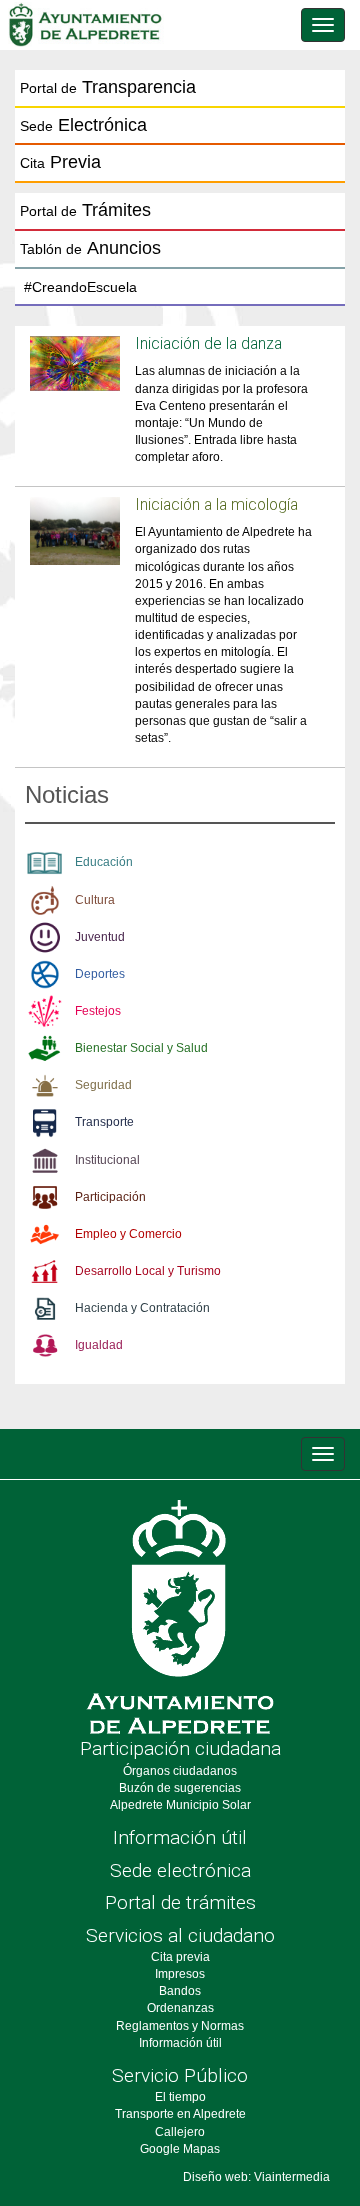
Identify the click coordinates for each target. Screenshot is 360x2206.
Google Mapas (180, 2149)
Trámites (85, 210)
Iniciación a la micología (216, 505)
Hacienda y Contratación (142, 1308)
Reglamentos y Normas (180, 2026)
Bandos (180, 1991)
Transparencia (108, 87)
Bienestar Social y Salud (141, 1048)
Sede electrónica (180, 1870)
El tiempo (180, 2097)
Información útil (180, 1837)
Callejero (180, 2132)
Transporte (104, 1122)
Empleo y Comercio (128, 1234)
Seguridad (103, 1085)
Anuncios (90, 248)
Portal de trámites (180, 1902)
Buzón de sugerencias (180, 1788)
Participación (110, 1197)
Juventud (100, 937)
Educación (104, 862)
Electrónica (83, 125)
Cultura (95, 900)
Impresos (180, 1974)
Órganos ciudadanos (180, 1771)
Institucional (107, 1160)
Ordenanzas (180, 2008)
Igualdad (99, 1345)
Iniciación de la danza (208, 344)
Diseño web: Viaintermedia (256, 2177)
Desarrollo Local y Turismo (148, 1271)
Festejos (98, 1011)
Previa (60, 162)
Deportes (100, 974)
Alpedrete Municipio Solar (180, 1805)
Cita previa (180, 1957)
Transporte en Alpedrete (180, 2114)
